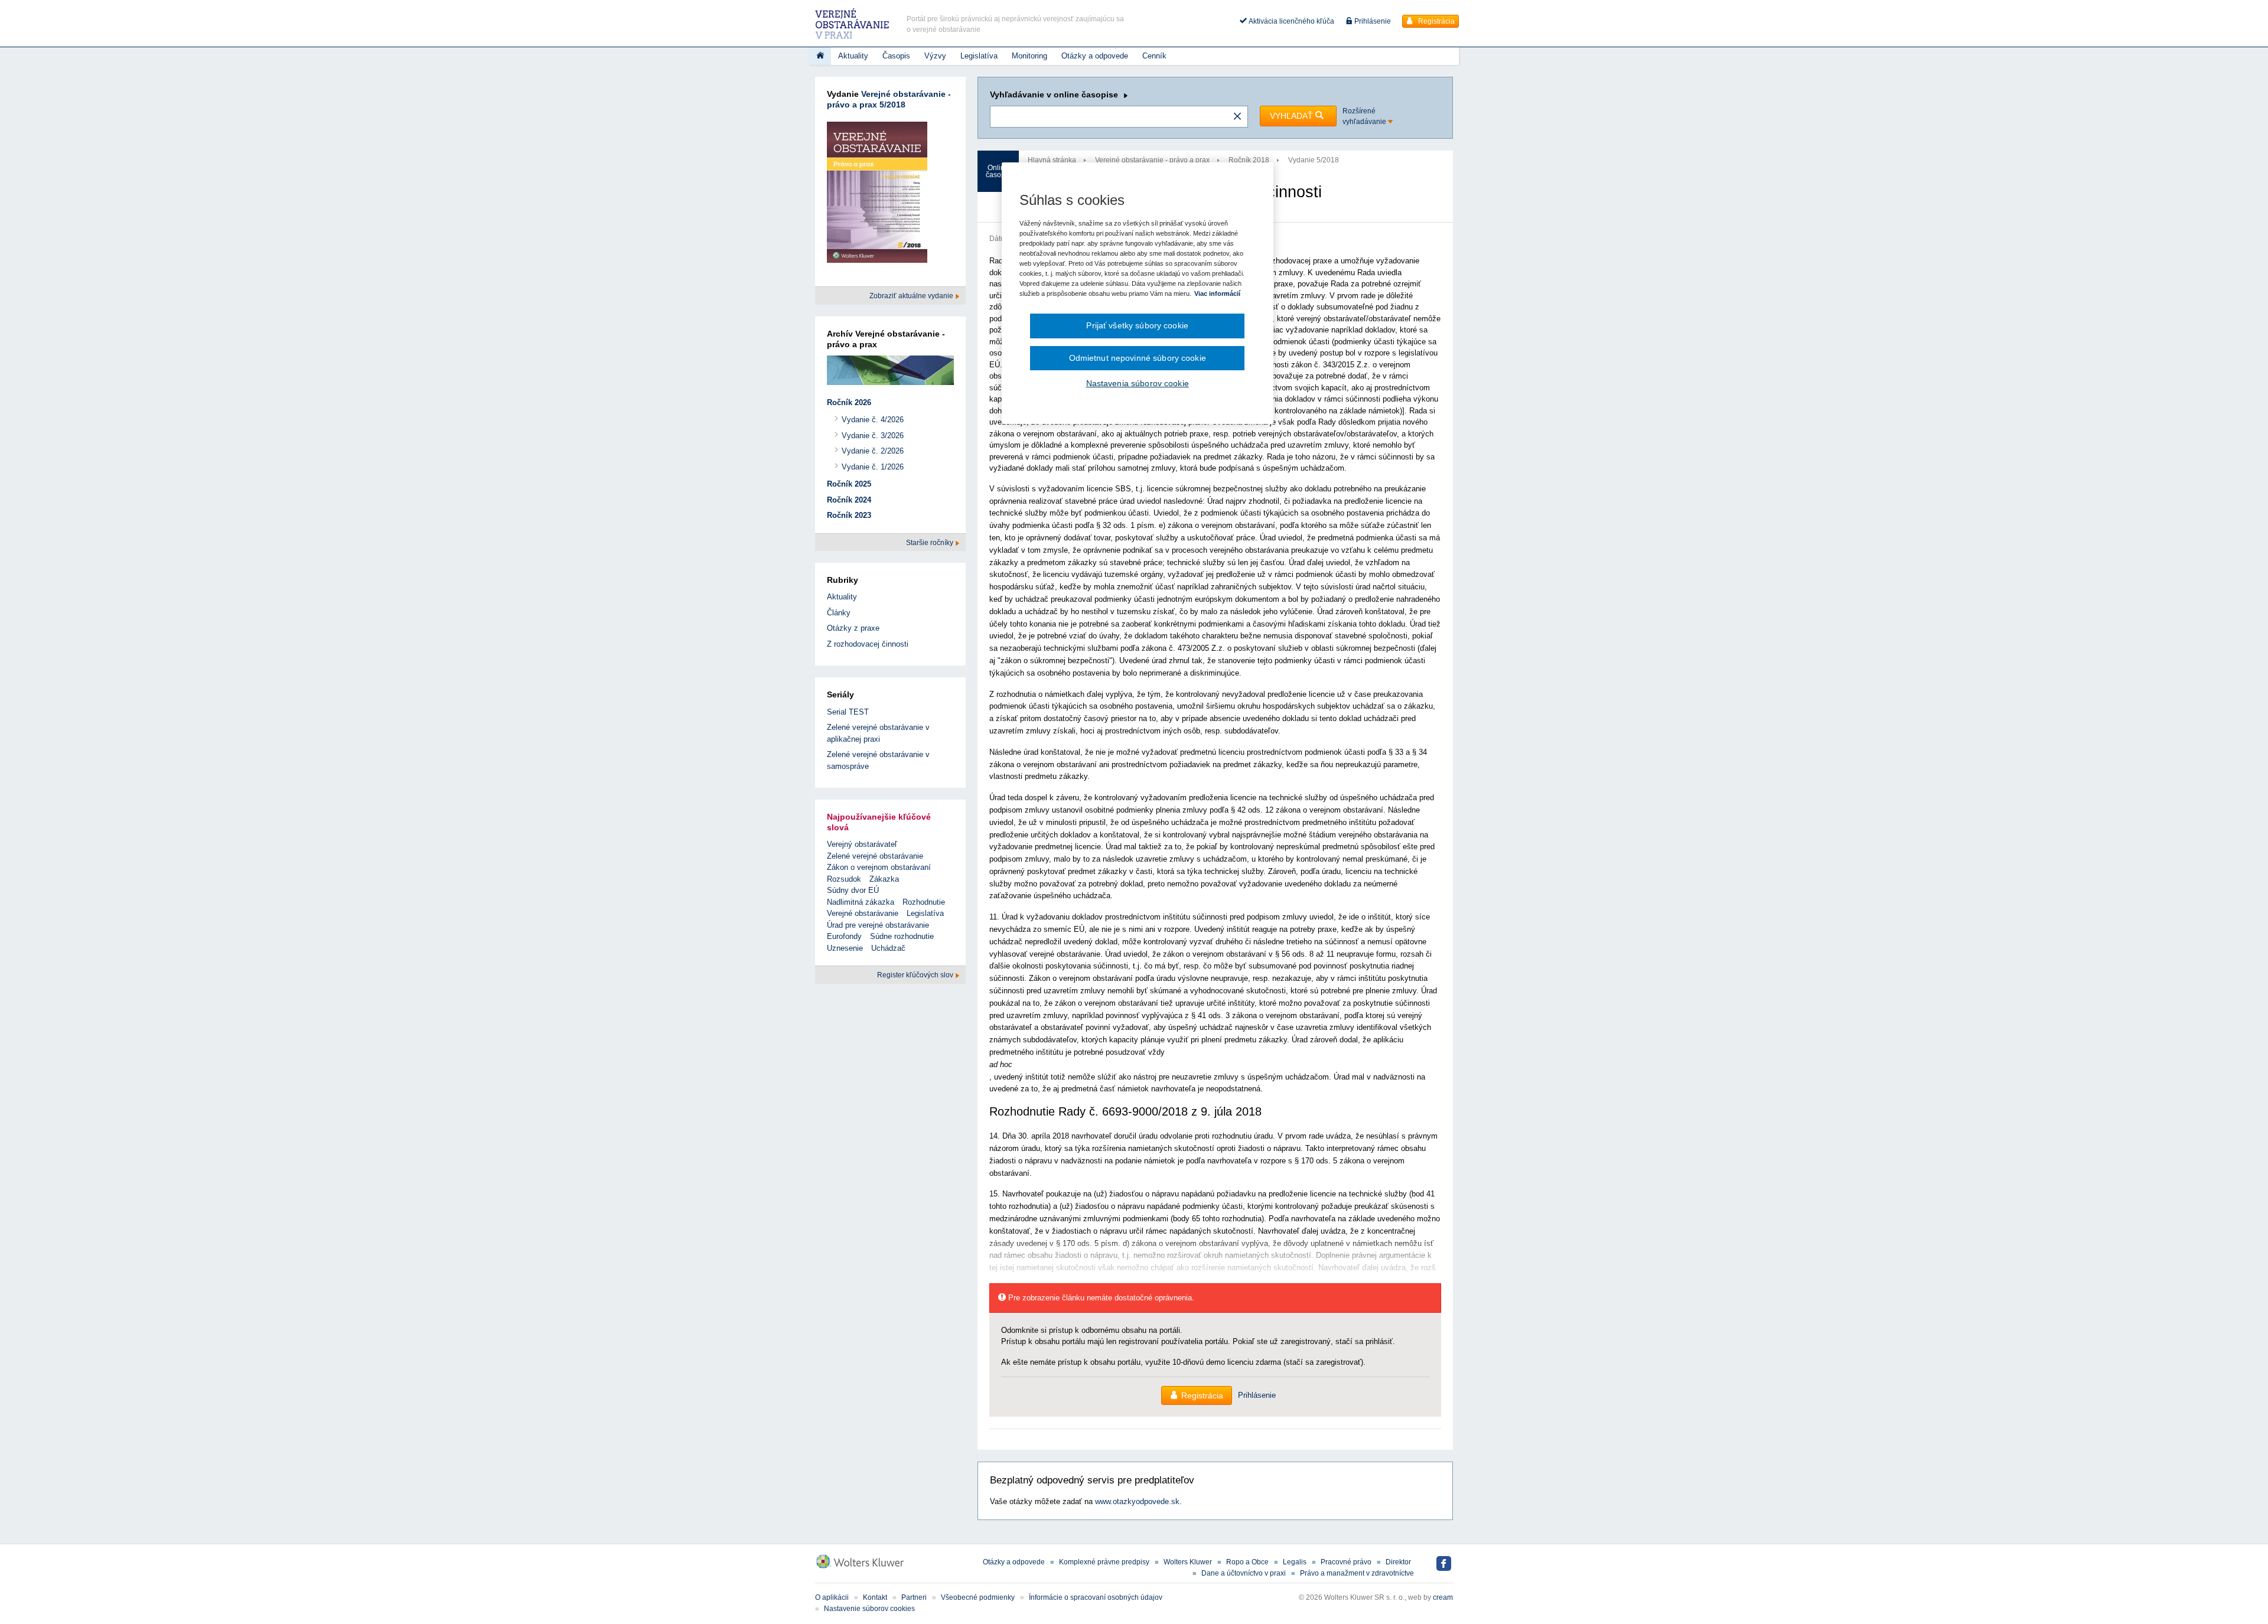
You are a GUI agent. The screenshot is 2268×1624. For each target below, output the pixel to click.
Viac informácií (1217, 294)
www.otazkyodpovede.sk (1137, 1501)
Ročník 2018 (1249, 160)
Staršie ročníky (931, 543)
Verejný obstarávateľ (862, 844)
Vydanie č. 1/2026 (873, 467)
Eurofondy (844, 936)
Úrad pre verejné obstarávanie (878, 925)
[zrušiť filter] (1237, 117)
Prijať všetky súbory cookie (1137, 325)
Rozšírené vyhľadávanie (1365, 116)
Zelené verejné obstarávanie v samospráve (878, 760)
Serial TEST (848, 712)
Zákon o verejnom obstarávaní (879, 867)
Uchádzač (888, 948)
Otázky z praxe (853, 628)
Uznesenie (845, 948)
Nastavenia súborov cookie (1138, 383)
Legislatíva (979, 56)
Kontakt (875, 1597)
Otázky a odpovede (1095, 56)
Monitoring (1029, 56)
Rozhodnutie (924, 902)
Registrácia (1436, 21)
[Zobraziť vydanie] (877, 195)
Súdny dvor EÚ (853, 890)
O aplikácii (832, 1597)
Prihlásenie (1372, 21)
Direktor (1398, 1562)
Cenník (1154, 56)
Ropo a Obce (1247, 1562)
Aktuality (853, 56)
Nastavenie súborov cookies (869, 1609)
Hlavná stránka (1052, 160)
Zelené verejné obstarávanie (875, 856)
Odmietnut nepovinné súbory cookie (1138, 358)
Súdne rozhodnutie (902, 936)
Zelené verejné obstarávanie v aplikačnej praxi (878, 733)
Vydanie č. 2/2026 (873, 451)
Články (839, 613)
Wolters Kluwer (1188, 1562)
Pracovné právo (1346, 1562)
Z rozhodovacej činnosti (868, 644)
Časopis (896, 56)
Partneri (914, 1597)
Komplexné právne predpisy (1104, 1562)
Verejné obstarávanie (863, 913)
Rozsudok (844, 879)
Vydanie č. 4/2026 (873, 420)
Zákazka (884, 879)
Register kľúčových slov (916, 975)
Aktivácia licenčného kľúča (1291, 21)
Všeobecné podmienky (978, 1597)
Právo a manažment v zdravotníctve (1357, 1573)
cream (1443, 1597)
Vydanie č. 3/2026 (873, 436)
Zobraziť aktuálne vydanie (912, 296)
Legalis (1295, 1562)
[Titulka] (820, 56)
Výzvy (935, 56)
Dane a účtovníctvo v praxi (1244, 1573)
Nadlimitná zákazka (861, 902)
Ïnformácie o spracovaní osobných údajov (1096, 1597)
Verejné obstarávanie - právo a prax (1152, 160)
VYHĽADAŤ (1293, 116)
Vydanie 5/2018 (1314, 160)
